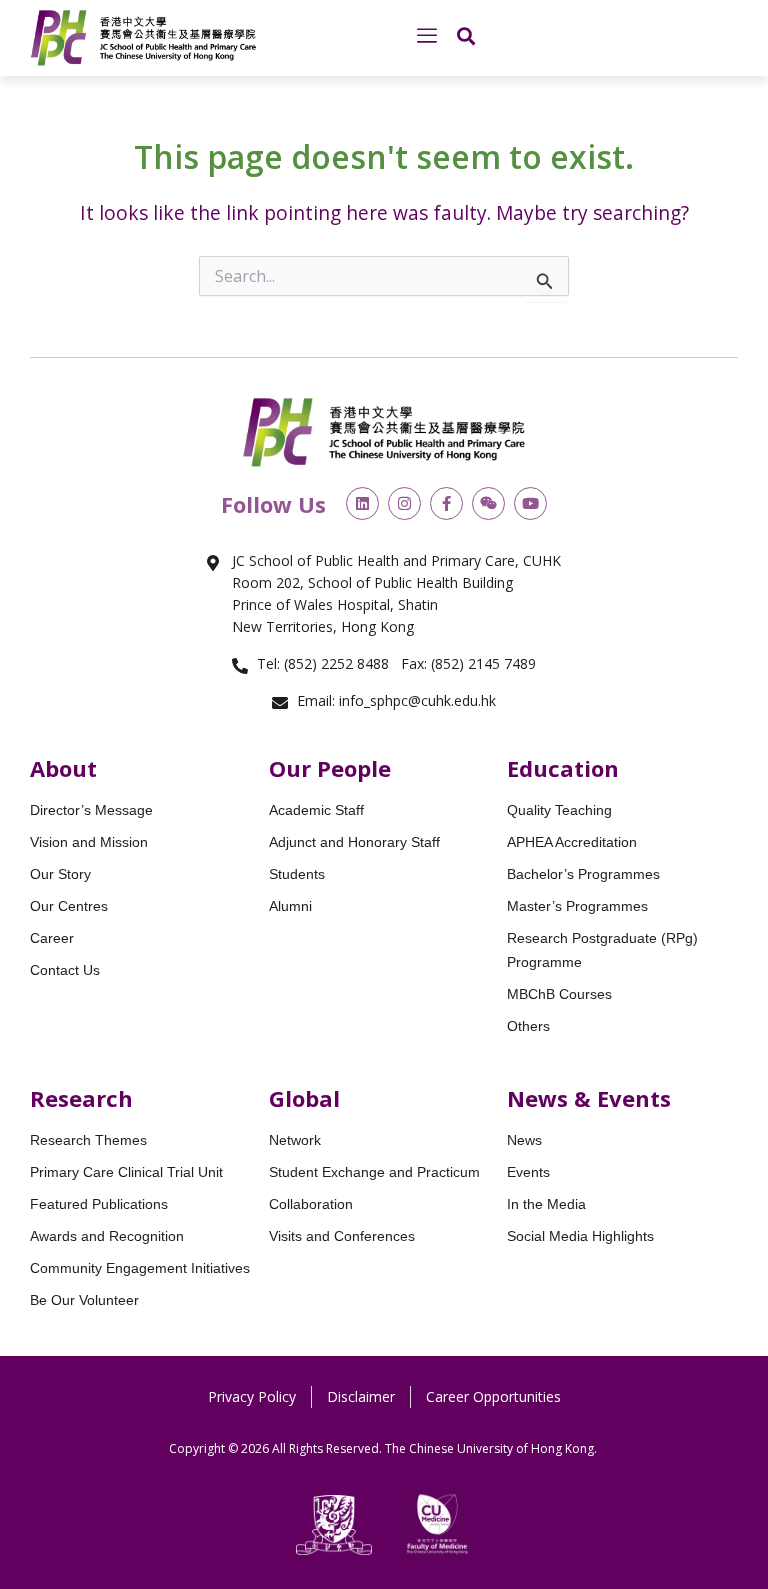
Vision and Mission (89, 842)
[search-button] (466, 36)
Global (304, 1098)
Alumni (290, 906)
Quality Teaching (559, 810)
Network (295, 1140)
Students (297, 874)
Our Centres (69, 906)
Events (528, 1172)
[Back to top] (718, 1332)
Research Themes (88, 1140)
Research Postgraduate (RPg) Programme (602, 950)
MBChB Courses (559, 994)
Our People (330, 768)
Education (563, 768)
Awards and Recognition (107, 1236)
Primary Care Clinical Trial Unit (126, 1172)
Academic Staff (316, 810)
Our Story (60, 874)
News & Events (589, 1098)
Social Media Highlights (580, 1236)
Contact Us (65, 970)
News (524, 1140)
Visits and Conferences (342, 1236)
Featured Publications (99, 1204)
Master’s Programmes (577, 906)
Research (81, 1098)
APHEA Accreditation (572, 842)
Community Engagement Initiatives (140, 1268)
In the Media (546, 1204)
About (63, 768)
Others (528, 1026)
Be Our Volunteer (84, 1300)
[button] (427, 35)
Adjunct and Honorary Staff (354, 842)
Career (52, 938)
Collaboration (311, 1204)
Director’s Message (91, 810)
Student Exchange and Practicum (374, 1172)
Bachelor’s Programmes (583, 874)
